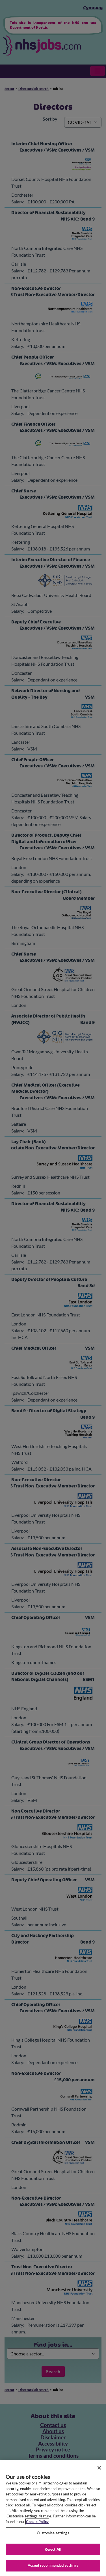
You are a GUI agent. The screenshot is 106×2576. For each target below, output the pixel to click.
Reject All (53, 2549)
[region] (53, 2518)
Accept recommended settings (53, 2565)
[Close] (99, 2468)
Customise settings (53, 2533)
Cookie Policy (37, 2522)
